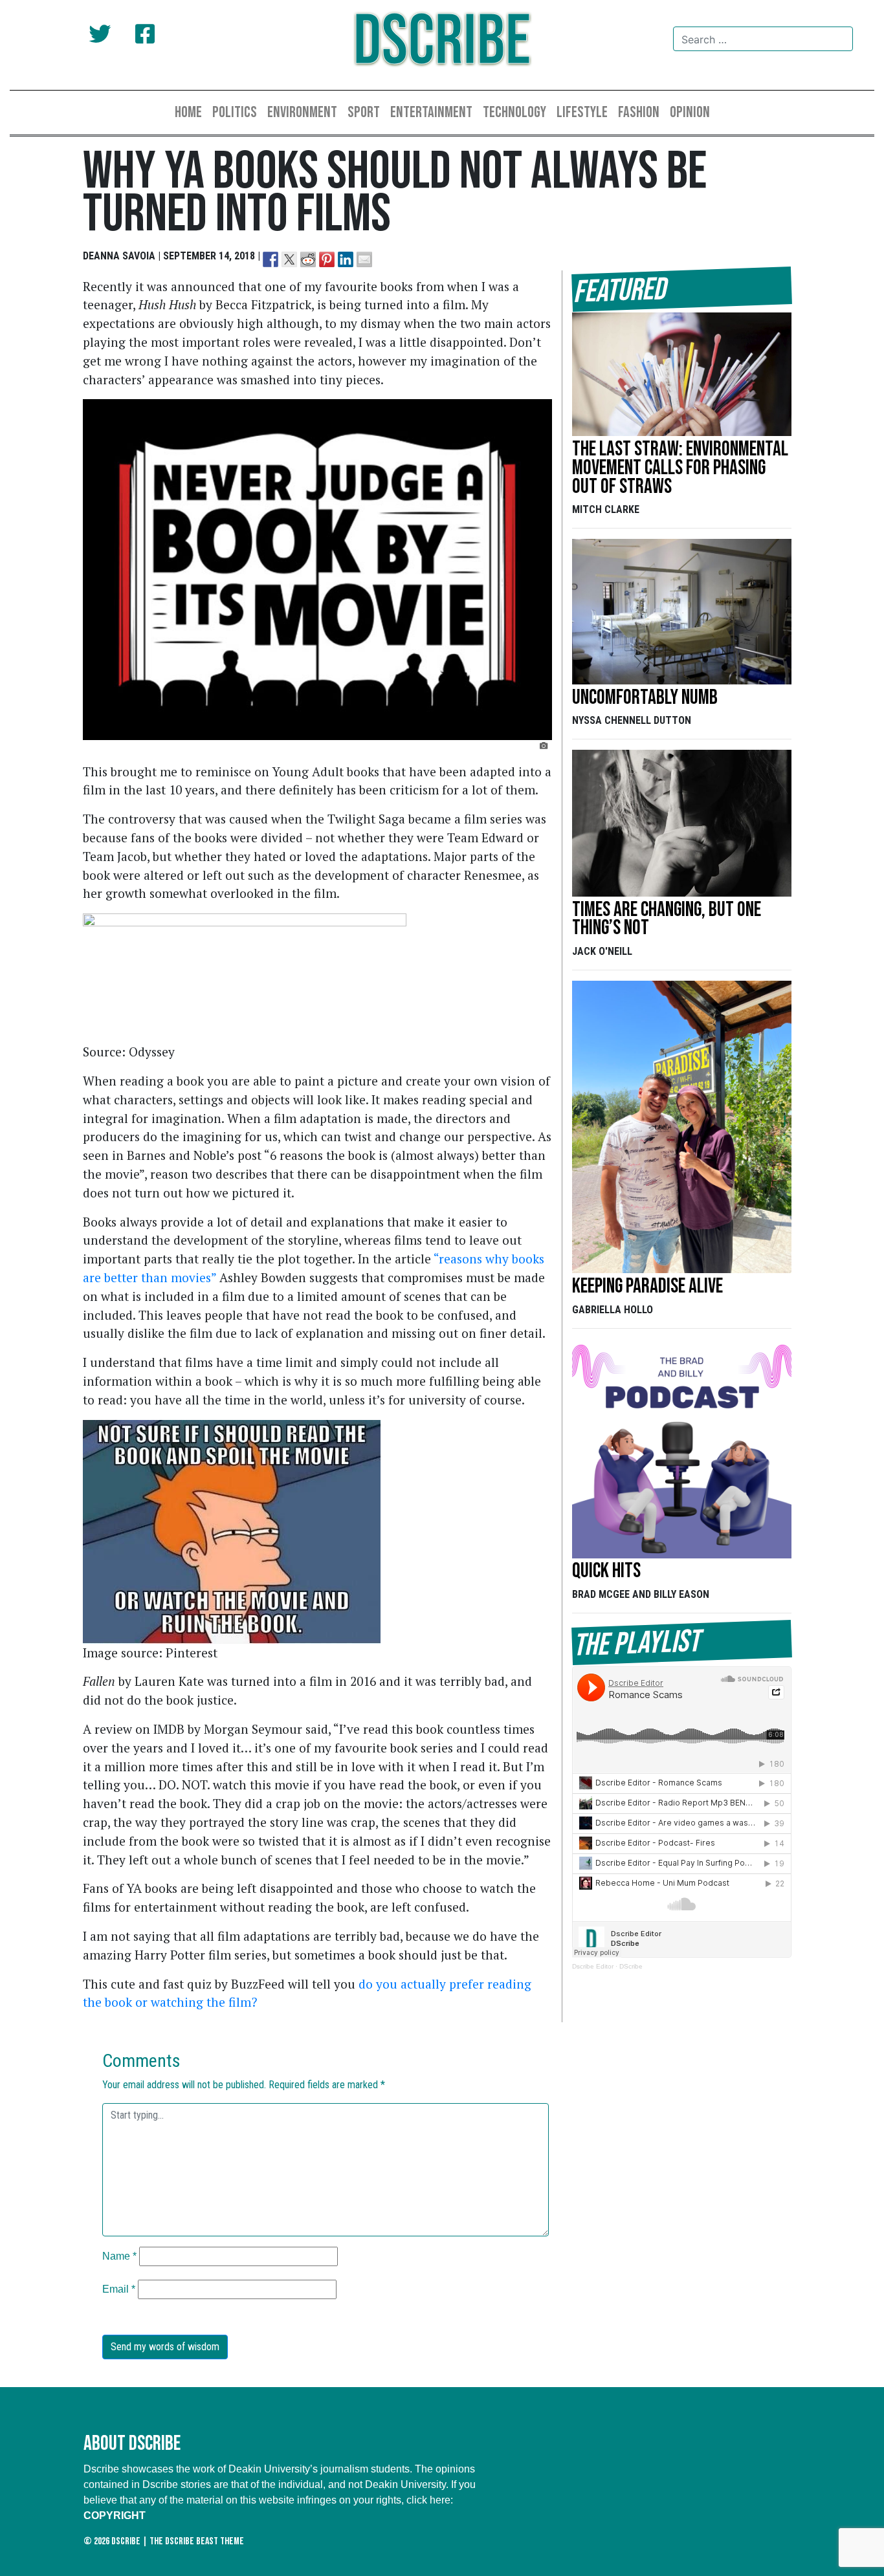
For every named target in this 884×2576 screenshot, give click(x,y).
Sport (364, 112)
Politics (235, 112)
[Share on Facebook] (271, 259)
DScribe (442, 42)
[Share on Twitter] (289, 259)
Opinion (690, 112)
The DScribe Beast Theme (197, 2541)
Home (188, 112)
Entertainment (431, 112)
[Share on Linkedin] (346, 259)
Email (119, 2289)
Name (119, 2256)
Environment (302, 112)
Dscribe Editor (593, 1966)
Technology (514, 112)
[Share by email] (364, 259)
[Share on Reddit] (308, 259)
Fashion (639, 112)
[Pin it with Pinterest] (327, 259)
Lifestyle (582, 112)
